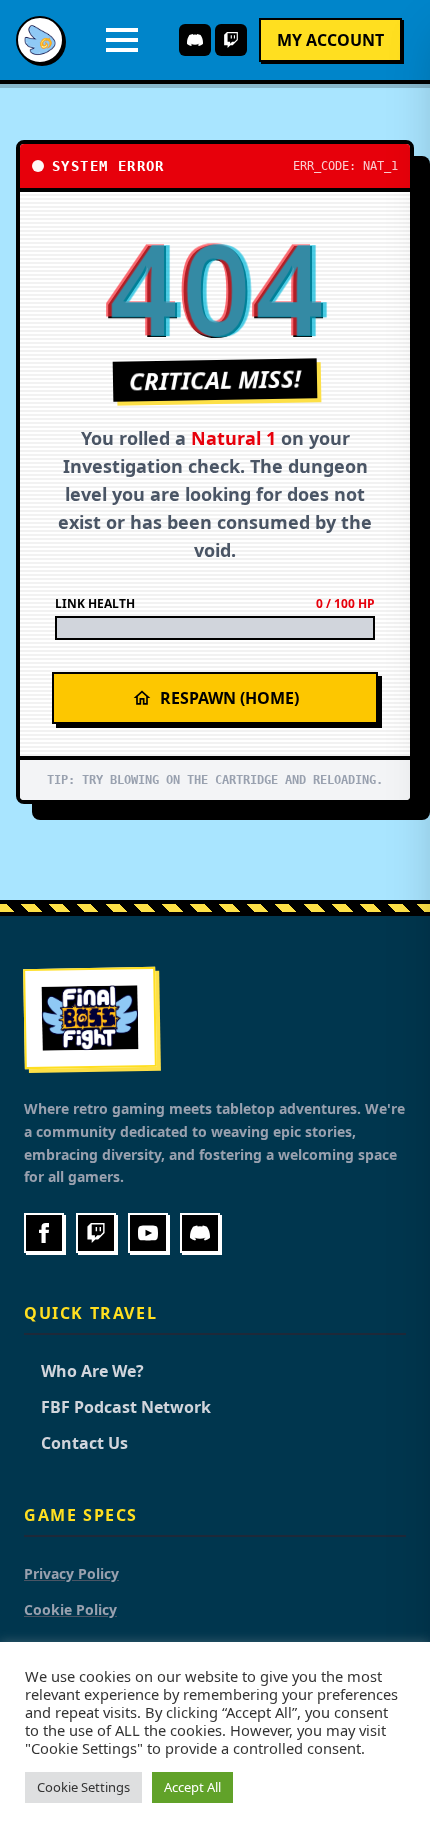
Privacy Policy (71, 1573)
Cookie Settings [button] (83, 1787)
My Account (330, 40)
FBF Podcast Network (117, 1407)
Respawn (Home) (229, 698)
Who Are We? (84, 1371)
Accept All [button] (192, 1787)
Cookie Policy (70, 1609)
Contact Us (76, 1443)
